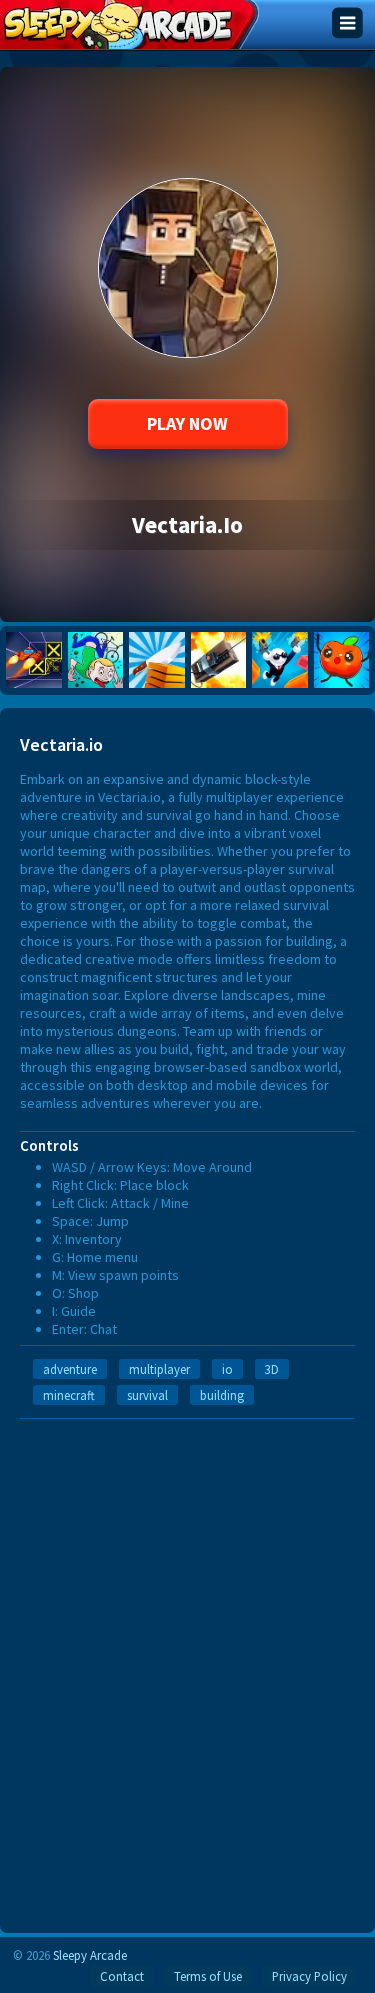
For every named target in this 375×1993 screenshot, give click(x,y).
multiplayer (159, 1369)
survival (147, 1395)
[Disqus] (187, 1669)
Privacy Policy (309, 1976)
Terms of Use (208, 1976)
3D (272, 1369)
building (222, 1395)
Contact (122, 1976)
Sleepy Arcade (90, 1955)
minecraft (69, 1395)
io (227, 1369)
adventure (70, 1369)
